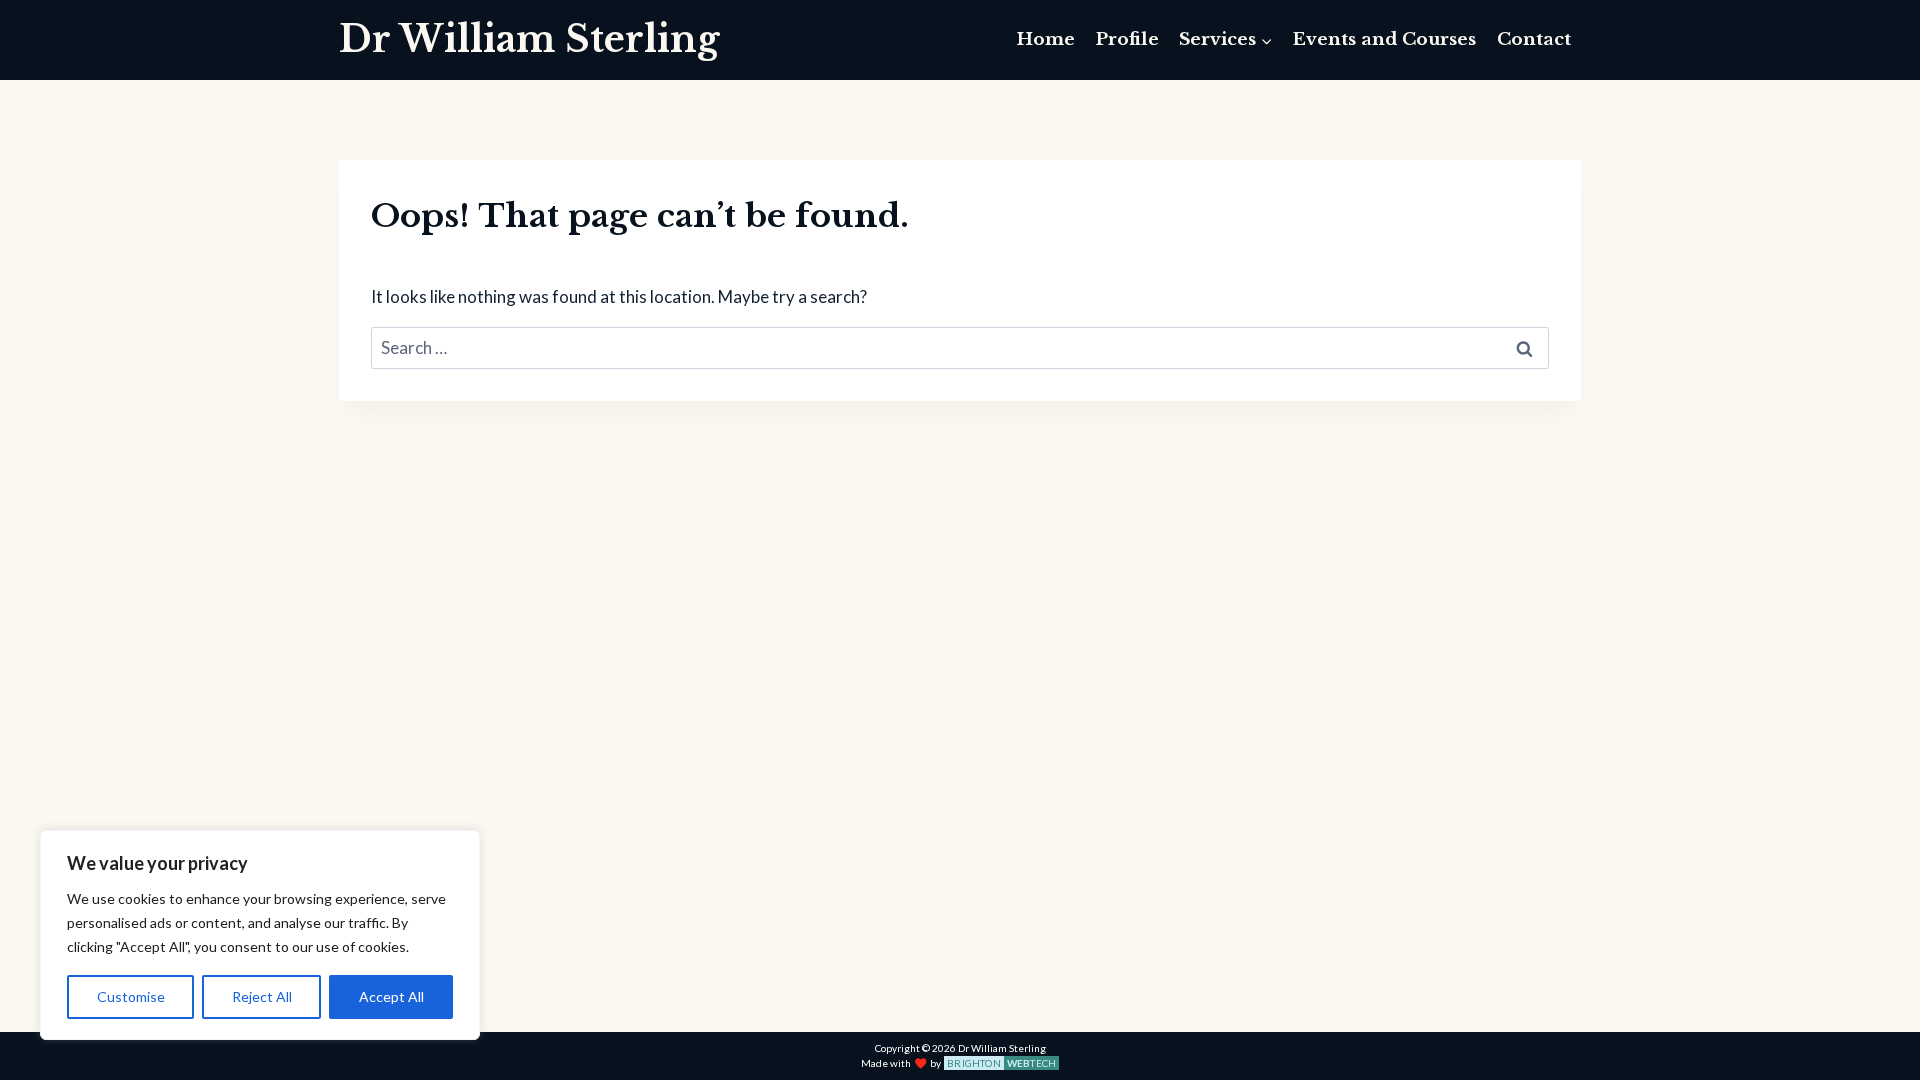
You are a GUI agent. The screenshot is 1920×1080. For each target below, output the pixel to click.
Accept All (391, 996)
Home (1046, 39)
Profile (1127, 39)
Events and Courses (1384, 39)
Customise (131, 996)
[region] (260, 935)
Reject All (262, 996)
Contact (1534, 39)
